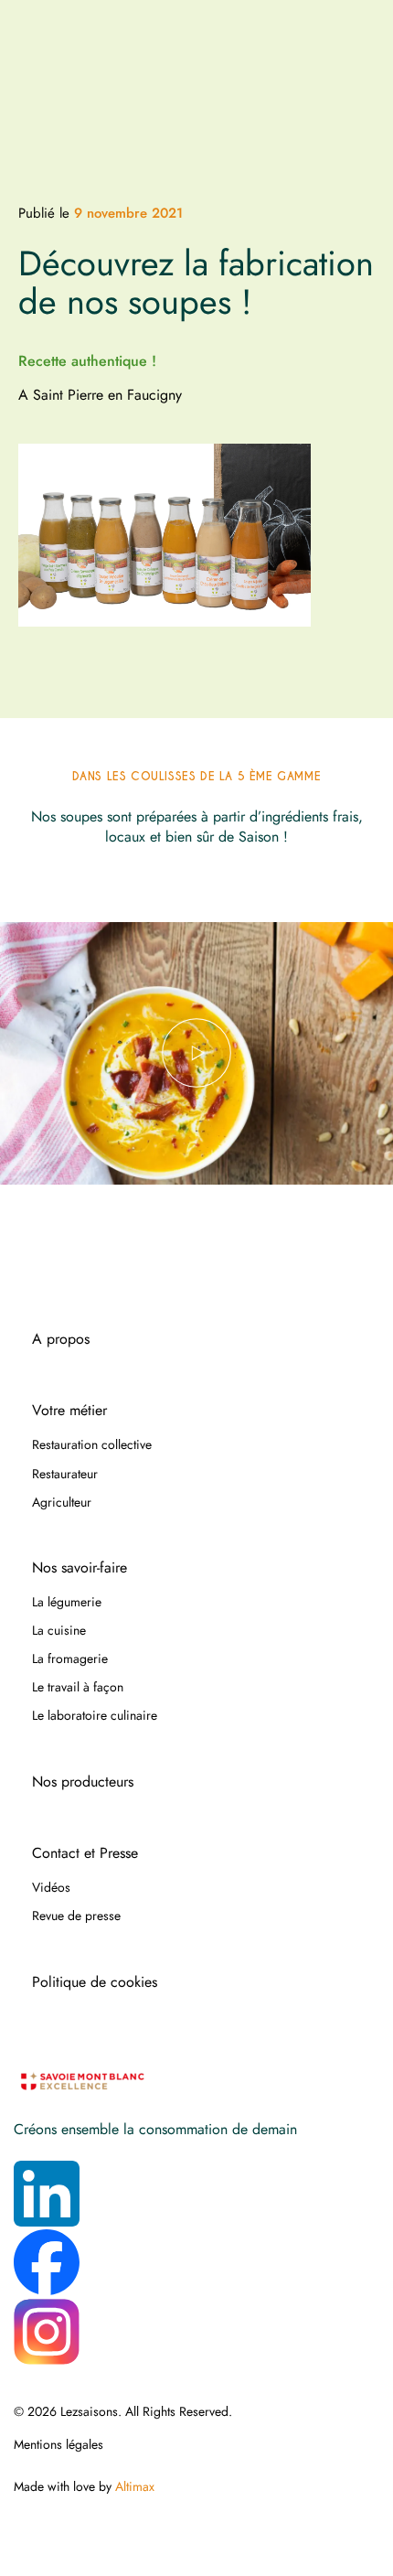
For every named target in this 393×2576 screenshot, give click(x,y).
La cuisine (59, 1630)
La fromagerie (70, 1658)
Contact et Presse (85, 1853)
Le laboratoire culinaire (95, 1715)
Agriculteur (62, 1502)
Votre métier (69, 1411)
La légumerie (67, 1602)
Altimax (135, 2486)
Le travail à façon (78, 1687)
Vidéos (51, 1887)
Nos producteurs (83, 1782)
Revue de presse (76, 1916)
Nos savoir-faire (80, 1568)
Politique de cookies (95, 1982)
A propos (61, 1339)
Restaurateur (65, 1474)
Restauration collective (92, 1444)
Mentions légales (58, 2444)
